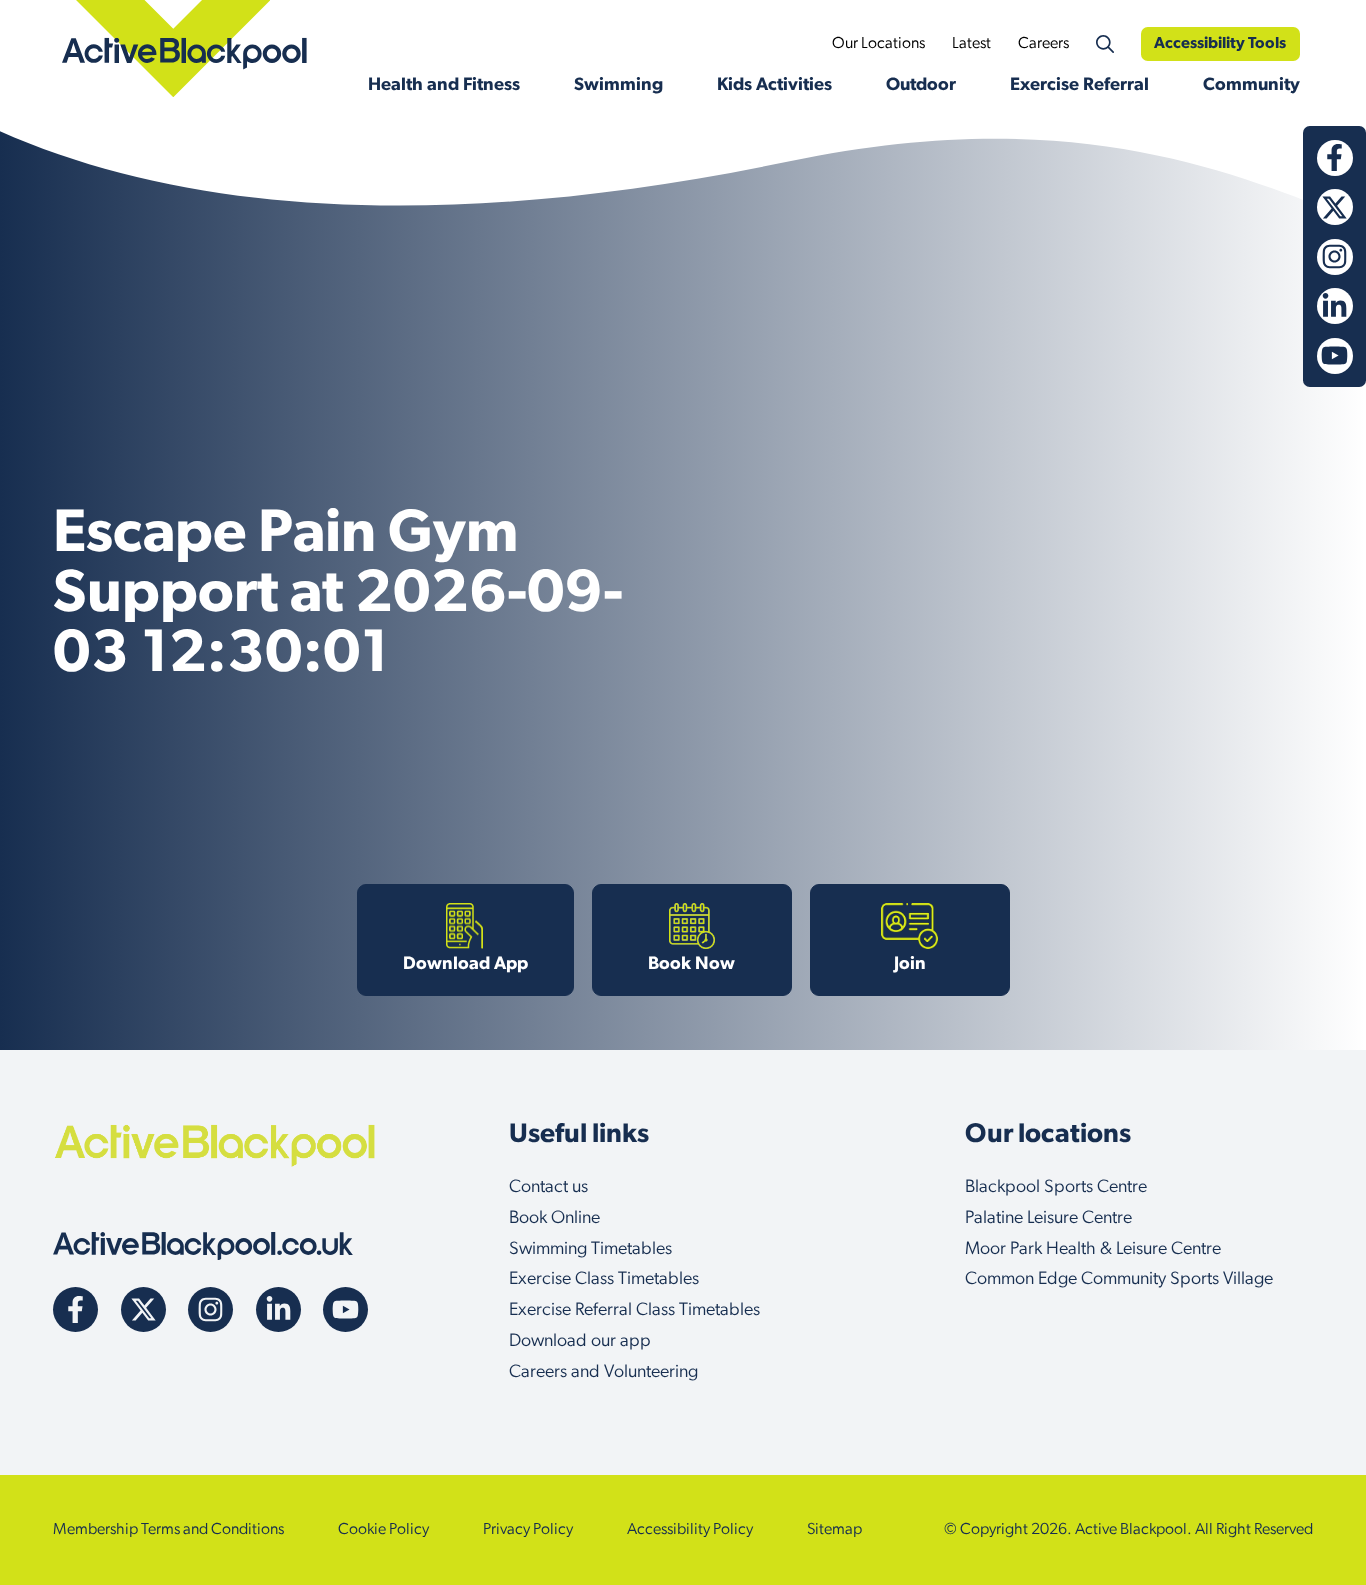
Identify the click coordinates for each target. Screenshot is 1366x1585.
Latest (971, 44)
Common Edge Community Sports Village (1119, 1280)
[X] (1335, 207)
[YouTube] (1335, 356)
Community (1251, 86)
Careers (1043, 44)
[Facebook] (1335, 158)
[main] (683, 587)
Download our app (580, 1342)
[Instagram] (1335, 257)
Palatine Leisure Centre (1048, 1219)
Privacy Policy (528, 1530)
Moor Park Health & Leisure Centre (1093, 1250)
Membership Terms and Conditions (168, 1530)
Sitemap (834, 1530)
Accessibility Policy (690, 1530)
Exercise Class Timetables (604, 1280)
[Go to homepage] (203, 1246)
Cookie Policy (383, 1530)
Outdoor (921, 86)
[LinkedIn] (1335, 306)
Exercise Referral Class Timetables (634, 1311)
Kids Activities (774, 86)
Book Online (554, 1219)
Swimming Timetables (590, 1250)
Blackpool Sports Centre (1056, 1188)
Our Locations (878, 44)
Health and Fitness (444, 86)
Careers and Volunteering (603, 1373)
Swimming (618, 86)
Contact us (548, 1188)
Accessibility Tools (1220, 44)
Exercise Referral (1079, 86)
